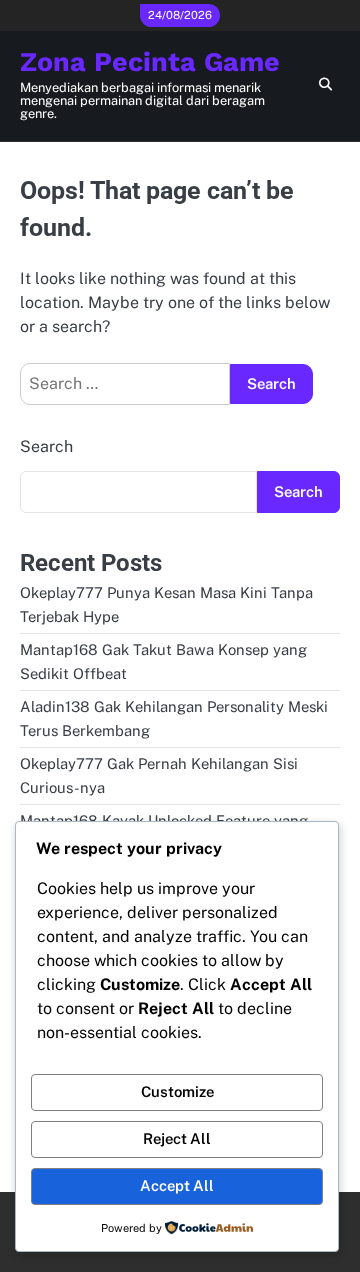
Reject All (177, 1138)
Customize (177, 1091)
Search (46, 446)
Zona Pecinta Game (150, 62)
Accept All (177, 1185)
